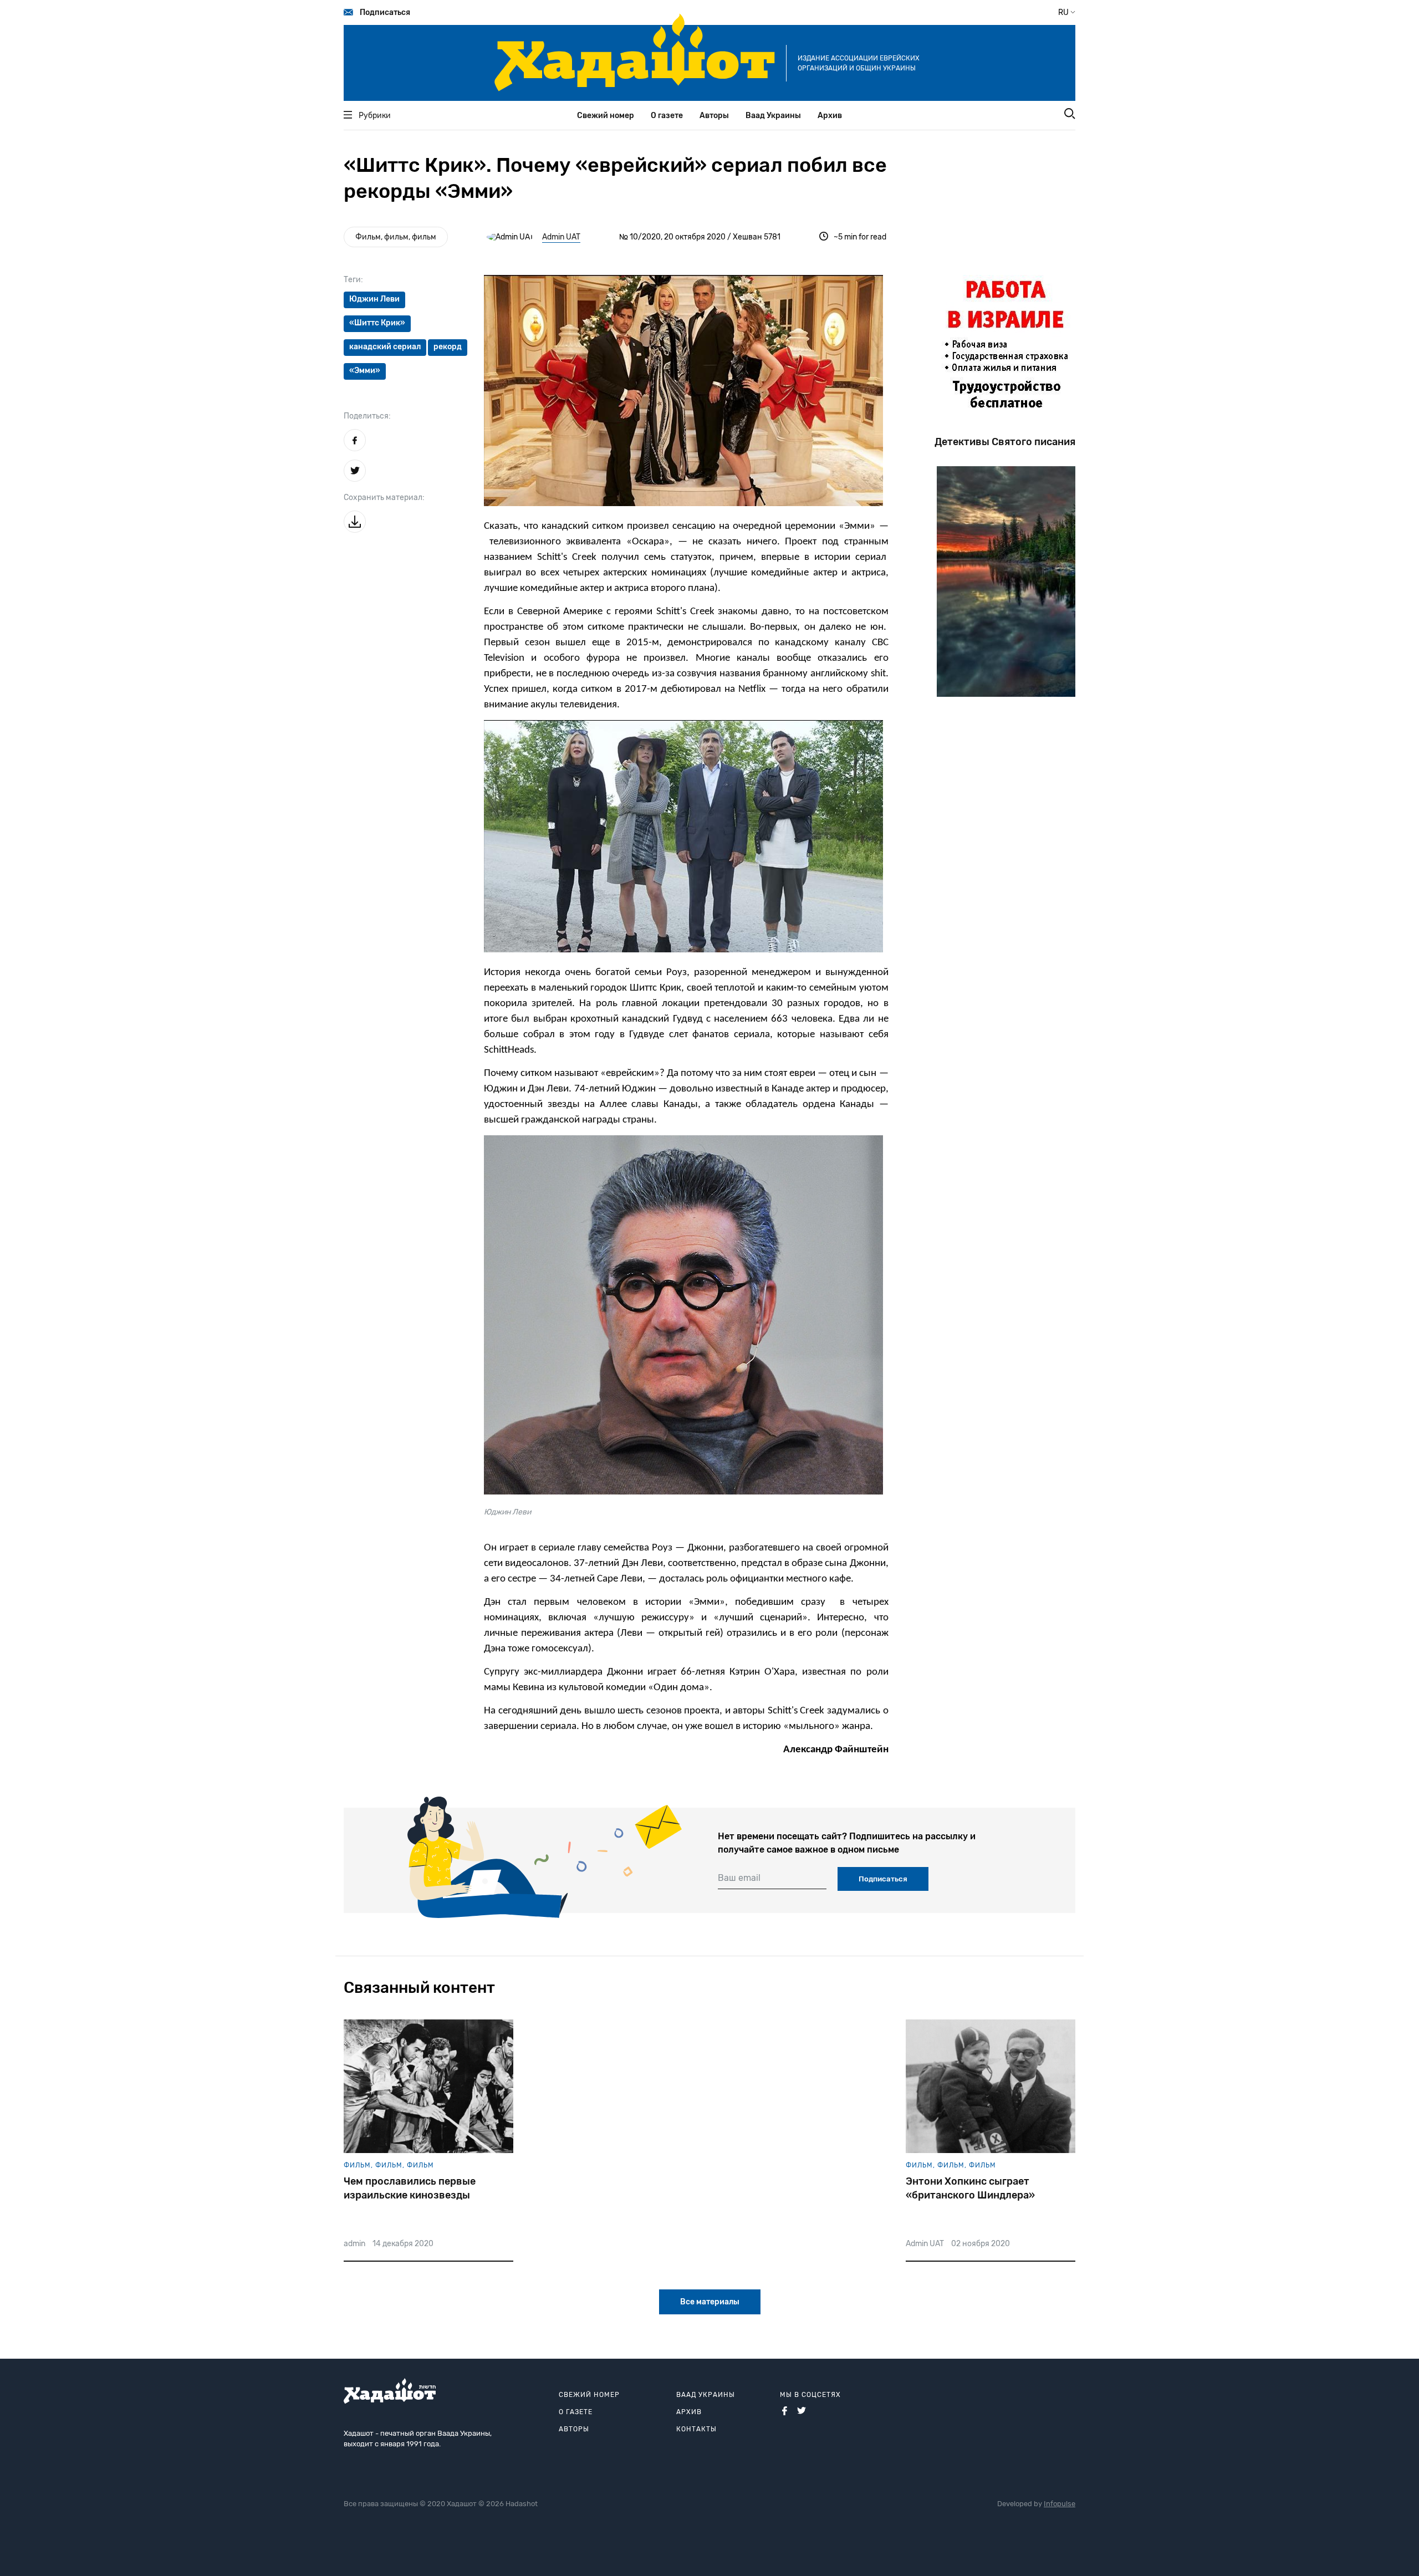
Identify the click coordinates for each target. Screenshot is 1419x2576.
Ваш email (739, 1878)
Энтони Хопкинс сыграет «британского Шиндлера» (970, 2188)
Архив (830, 116)
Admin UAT (561, 237)
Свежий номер (606, 116)
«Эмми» (365, 371)
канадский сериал (385, 347)
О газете (667, 116)
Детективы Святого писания (1005, 442)
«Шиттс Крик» (377, 323)
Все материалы (710, 2302)
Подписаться (385, 12)
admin (354, 2244)
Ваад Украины (773, 116)
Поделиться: (367, 416)
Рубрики (375, 116)
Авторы (714, 116)
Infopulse (1060, 2504)
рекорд (448, 347)
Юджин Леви (374, 299)
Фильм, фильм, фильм (396, 237)
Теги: (353, 280)
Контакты (696, 2429)
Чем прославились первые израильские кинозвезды (410, 2188)
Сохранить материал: (384, 498)
